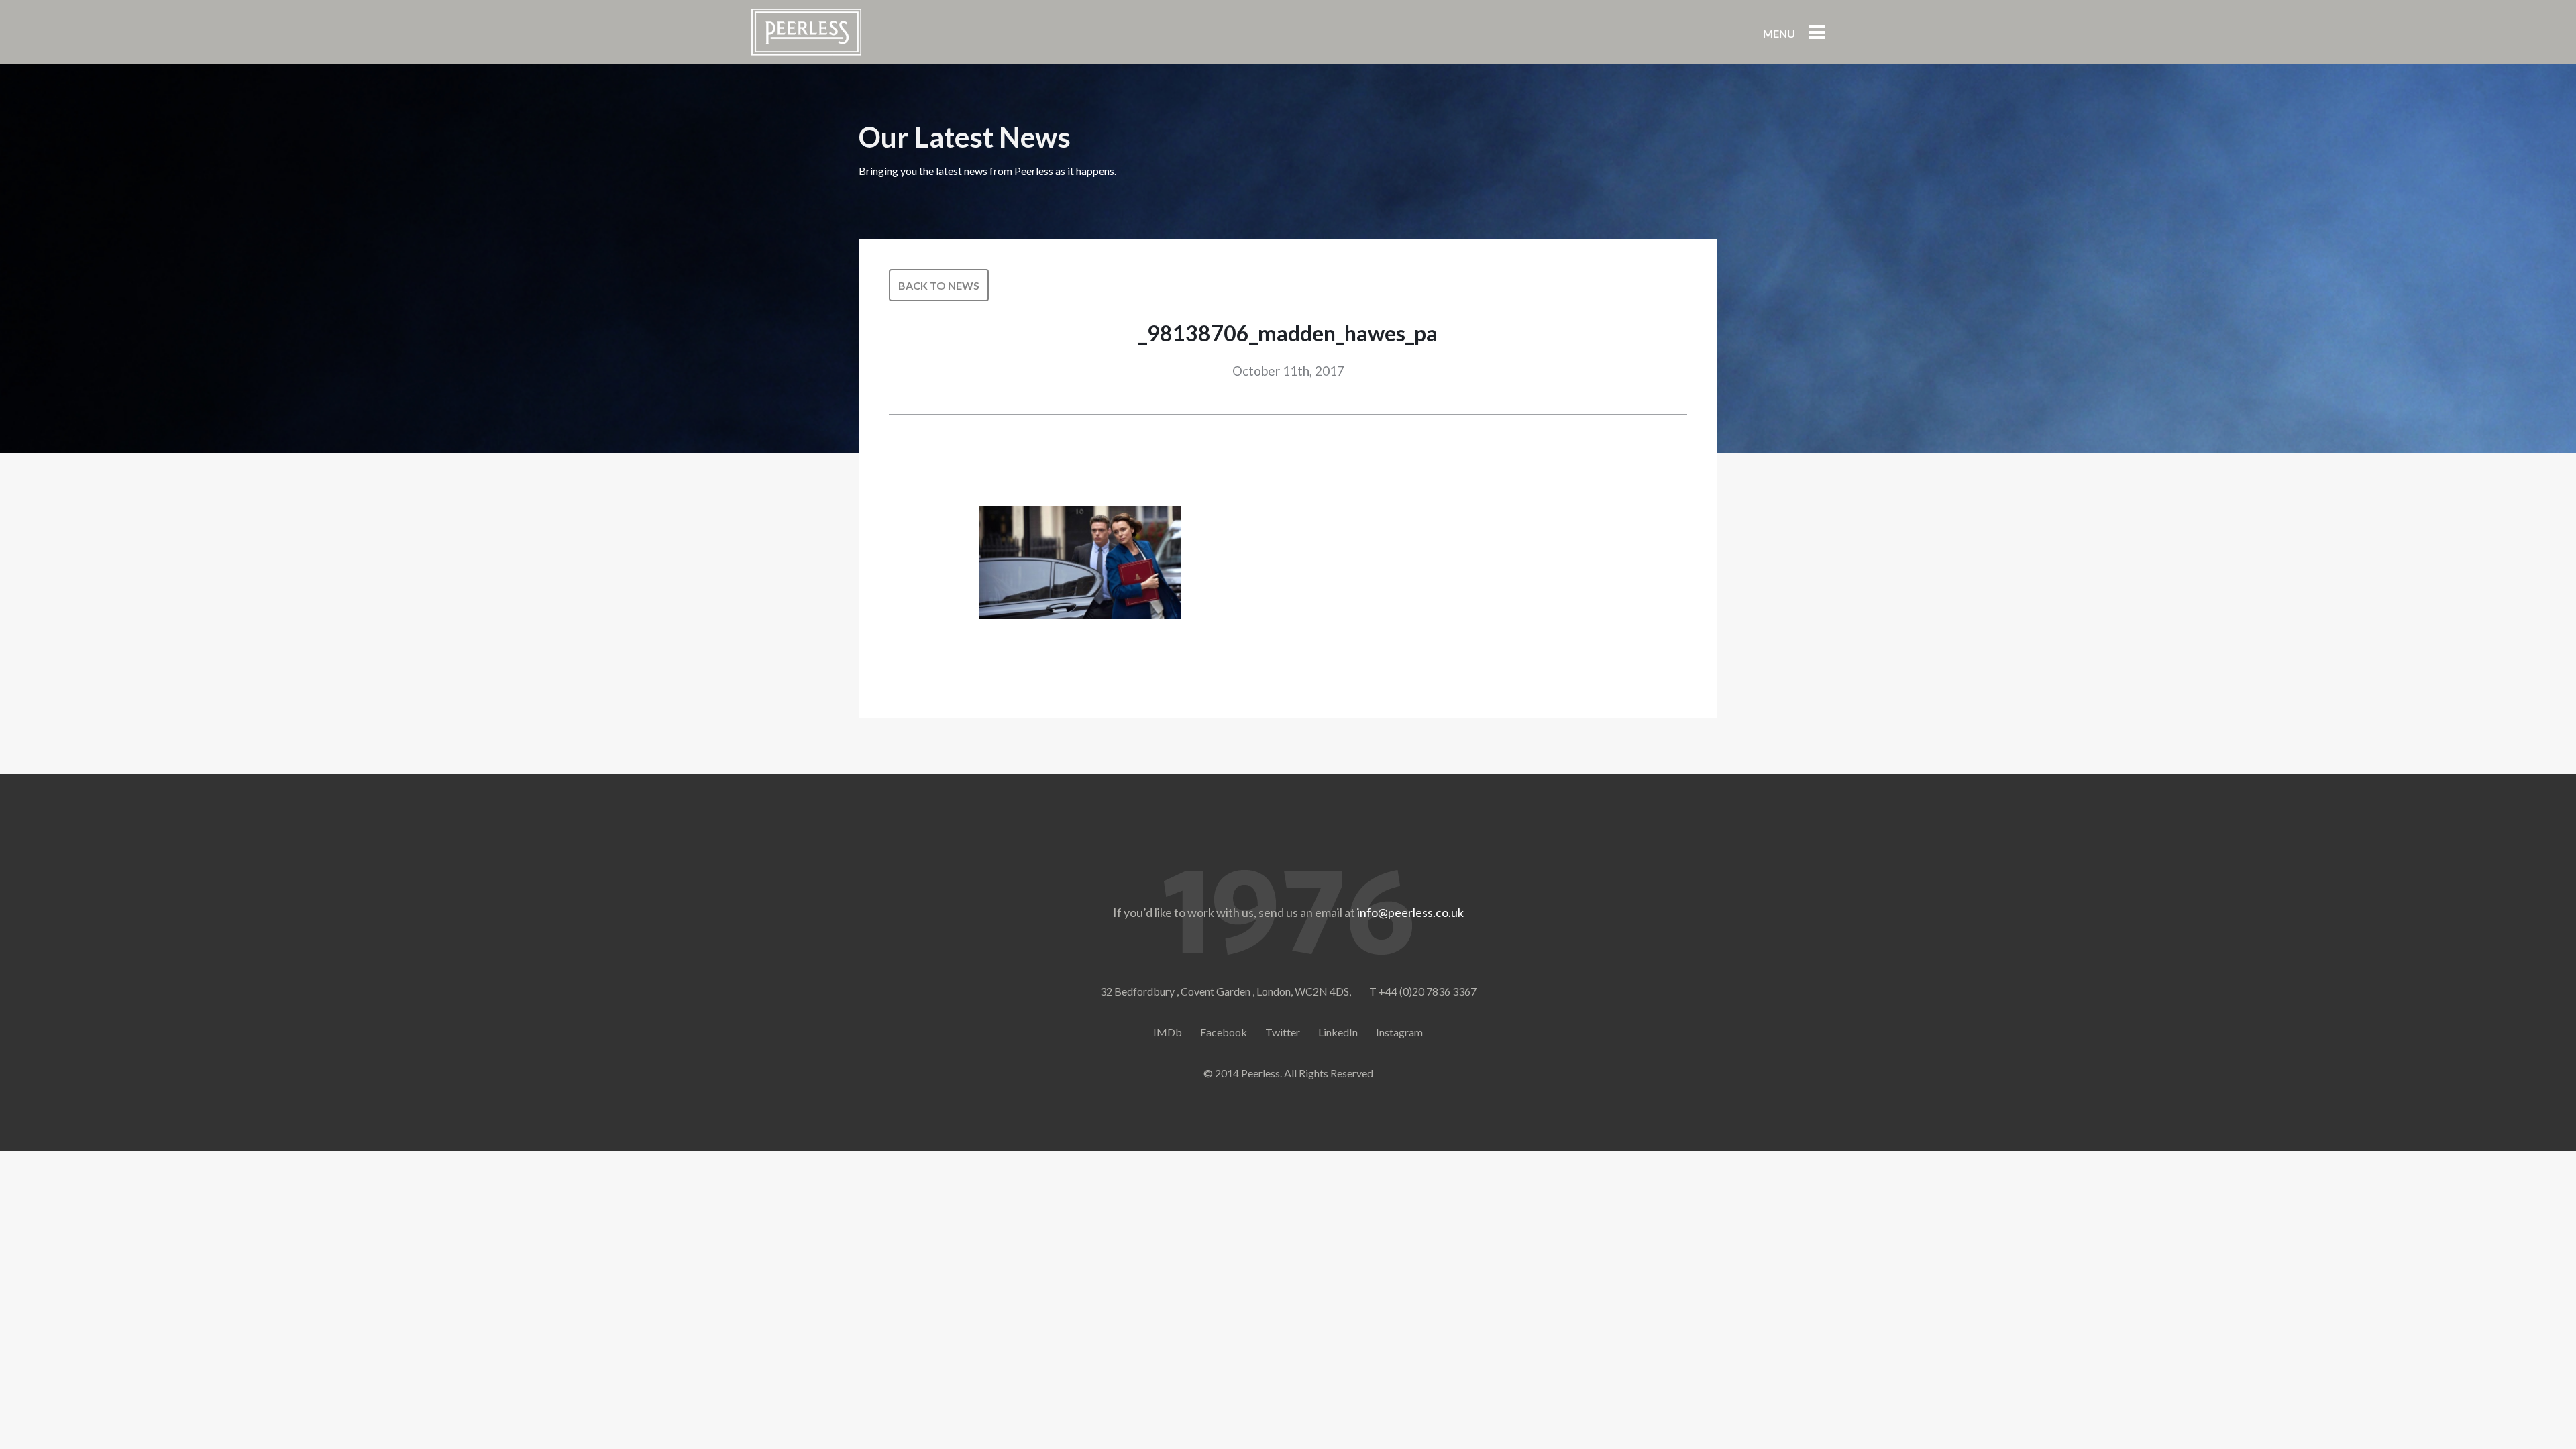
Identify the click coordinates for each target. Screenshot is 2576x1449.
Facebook (1224, 1032)
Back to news (939, 285)
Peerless (806, 32)
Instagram (1399, 1032)
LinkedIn (1338, 1032)
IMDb (1168, 1032)
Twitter (1283, 1032)
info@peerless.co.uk (1410, 912)
